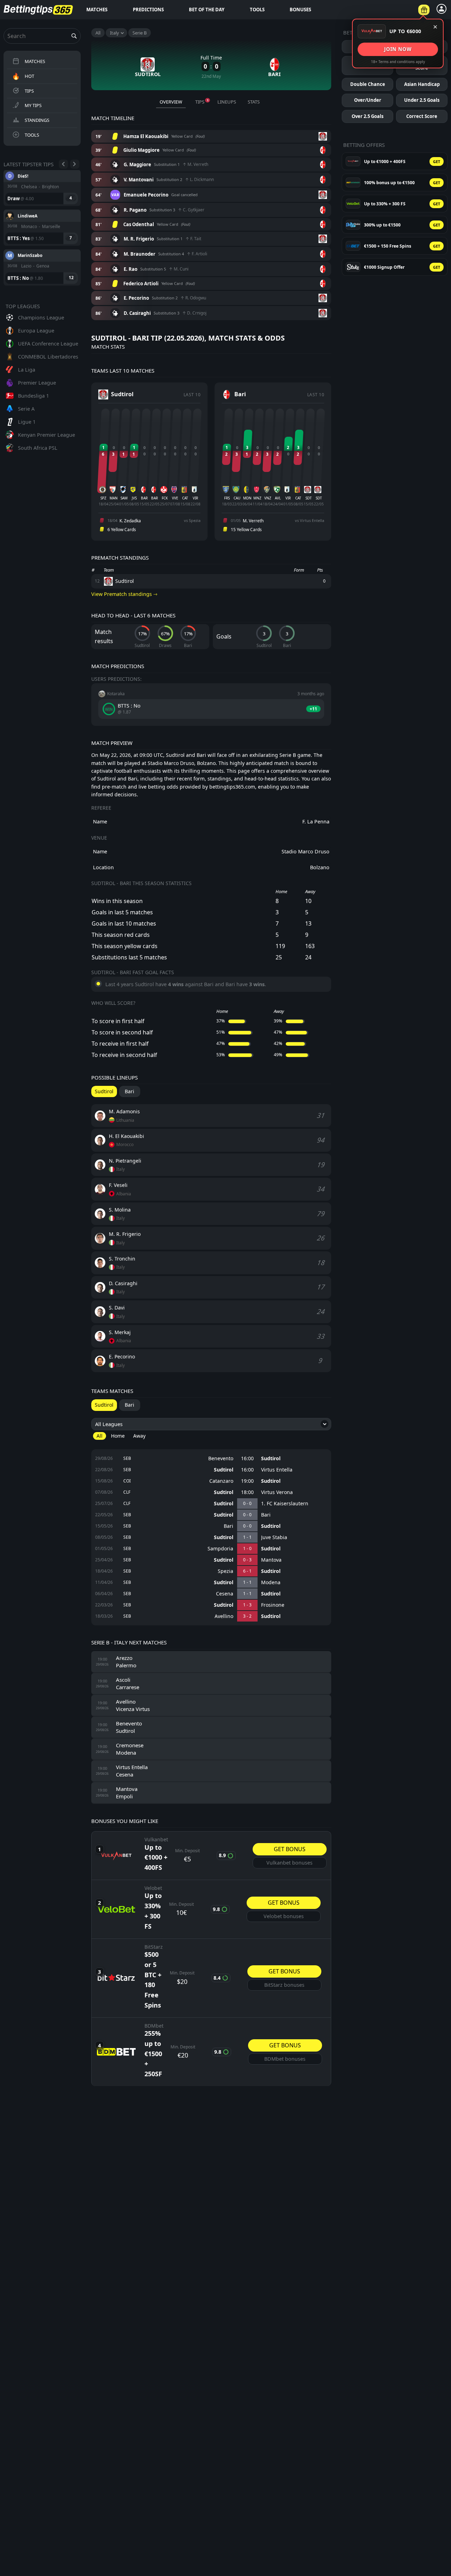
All (98, 33)
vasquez (26, 255)
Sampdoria (220, 1549)
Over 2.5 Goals (367, 116)
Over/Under (368, 100)
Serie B (140, 33)
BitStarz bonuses (284, 1985)
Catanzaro (221, 1481)
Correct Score (422, 116)
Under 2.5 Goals (422, 100)
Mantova (271, 1560)
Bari (266, 1515)
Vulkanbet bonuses (289, 1863)
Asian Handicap (422, 84)
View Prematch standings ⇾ (124, 594)
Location (103, 867)
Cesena (225, 1594)
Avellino (224, 1616)
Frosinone (273, 1605)
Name (100, 822)
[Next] (75, 164)
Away (139, 1436)
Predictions (148, 10)
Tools (257, 10)
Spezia (225, 1571)
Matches (97, 10)
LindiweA (27, 176)
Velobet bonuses (284, 1916)
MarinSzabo (30, 215)
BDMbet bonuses (285, 2059)
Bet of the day (207, 10)
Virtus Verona (277, 1492)
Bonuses (300, 10)
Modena (271, 1582)
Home (118, 1436)
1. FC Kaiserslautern (285, 1504)
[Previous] (63, 164)
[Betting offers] (424, 10)
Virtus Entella (277, 1470)
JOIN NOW (398, 49)
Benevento (221, 1458)
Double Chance (368, 84)
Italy (115, 33)
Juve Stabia (274, 1537)
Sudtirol (271, 1458)
